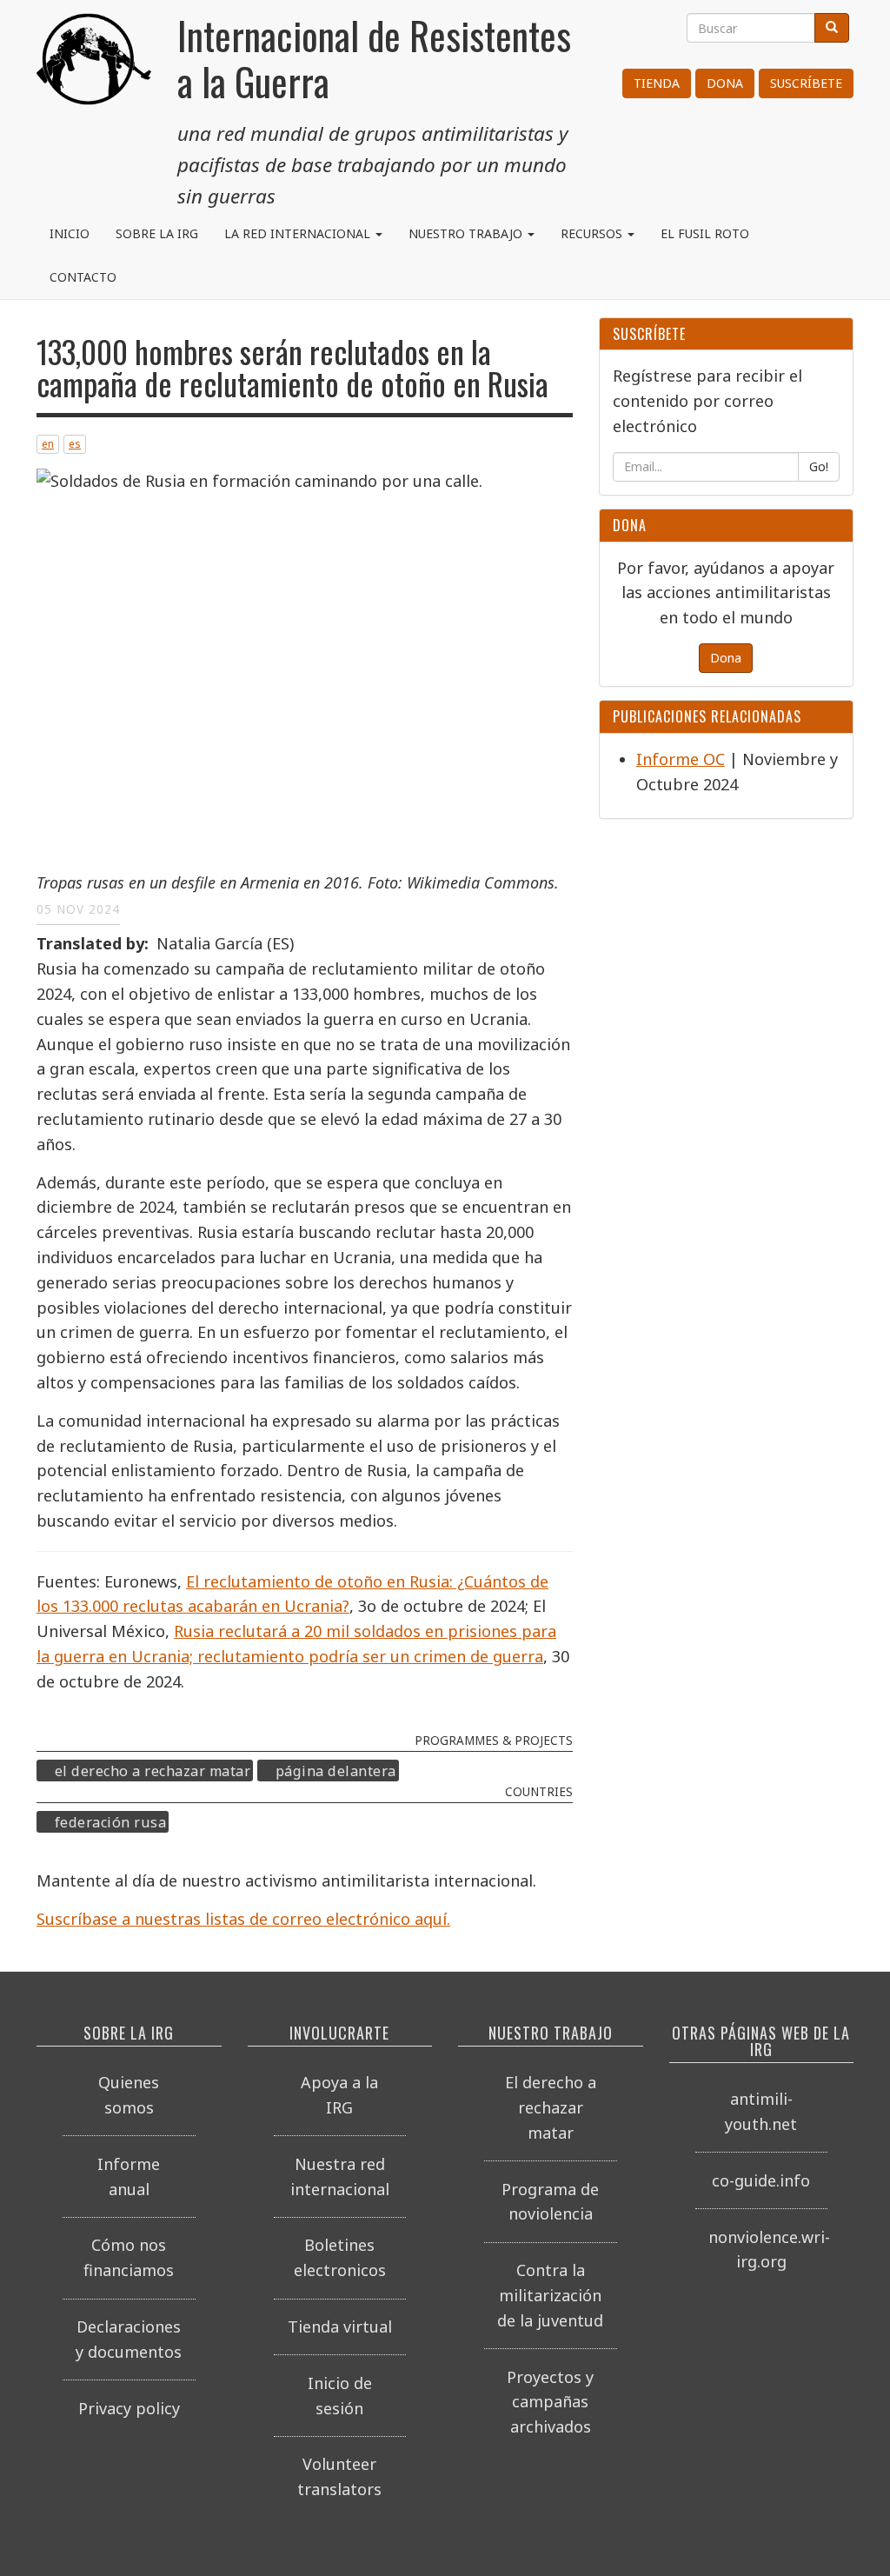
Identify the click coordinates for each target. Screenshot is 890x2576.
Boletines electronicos (340, 2257)
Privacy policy (129, 2408)
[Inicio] (94, 78)
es (75, 444)
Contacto (83, 277)
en (48, 444)
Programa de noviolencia (550, 2202)
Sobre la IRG (157, 233)
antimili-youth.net (761, 2111)
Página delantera (336, 1771)
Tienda (657, 83)
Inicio (70, 233)
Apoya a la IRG (339, 2095)
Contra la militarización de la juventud (550, 2295)
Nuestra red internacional (340, 2177)
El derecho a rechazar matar (153, 1771)
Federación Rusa (111, 1822)
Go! (819, 466)
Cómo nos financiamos (129, 2257)
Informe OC (681, 759)
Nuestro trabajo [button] (467, 233)
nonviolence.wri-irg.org (768, 2250)
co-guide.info (761, 2180)
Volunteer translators (339, 2476)
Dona (725, 83)
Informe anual (129, 2177)
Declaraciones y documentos (129, 2339)
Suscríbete (806, 83)
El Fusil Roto (705, 233)
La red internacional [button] (299, 233)
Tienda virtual (340, 2326)
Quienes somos (129, 2095)
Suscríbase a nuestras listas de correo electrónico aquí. (243, 1919)
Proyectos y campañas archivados (550, 2402)
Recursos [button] (593, 233)
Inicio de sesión (340, 2396)
